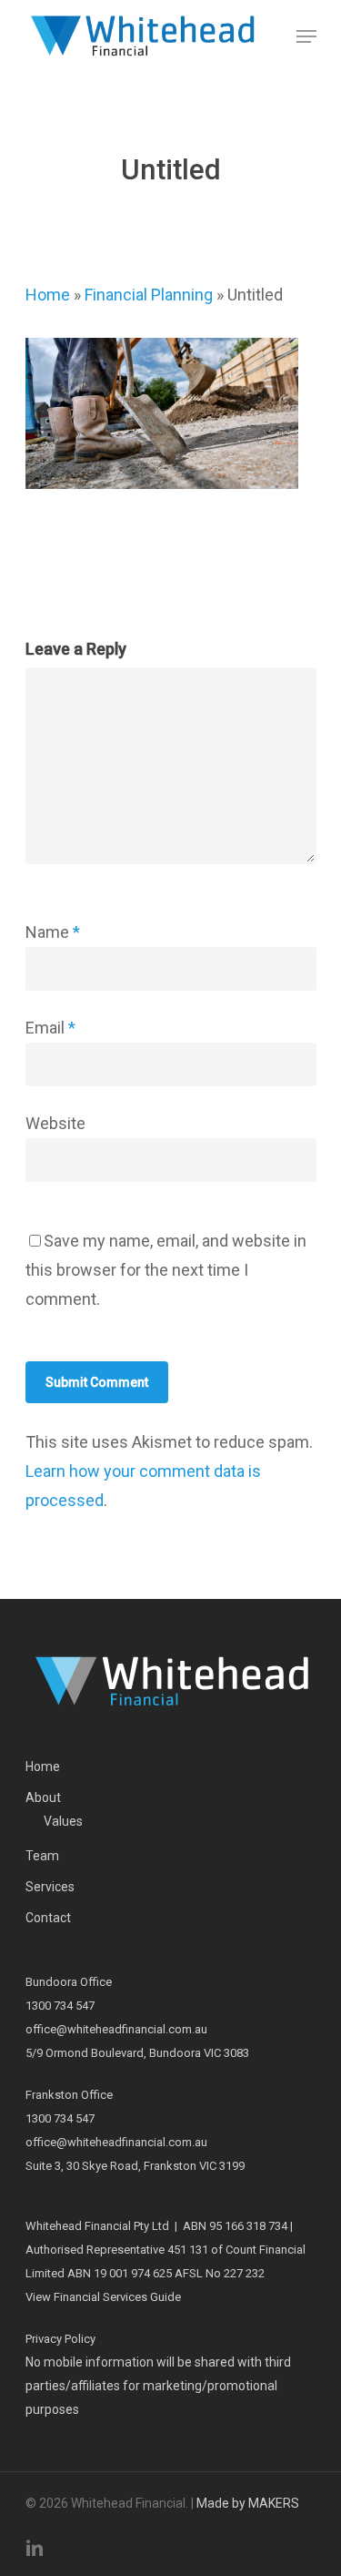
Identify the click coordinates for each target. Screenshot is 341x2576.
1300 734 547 (60, 2006)
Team (42, 1856)
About (43, 1797)
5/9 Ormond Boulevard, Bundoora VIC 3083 (137, 2053)
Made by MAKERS (248, 2503)
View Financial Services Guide (103, 2297)
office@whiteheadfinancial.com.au (116, 2029)
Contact (48, 1918)
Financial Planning (149, 295)
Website (55, 1123)
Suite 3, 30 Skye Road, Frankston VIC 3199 (135, 2166)
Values (63, 1821)
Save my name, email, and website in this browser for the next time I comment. (166, 1270)
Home (48, 295)
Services (50, 1887)
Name (53, 932)
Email (50, 1028)
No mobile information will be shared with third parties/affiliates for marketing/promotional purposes (158, 2386)
